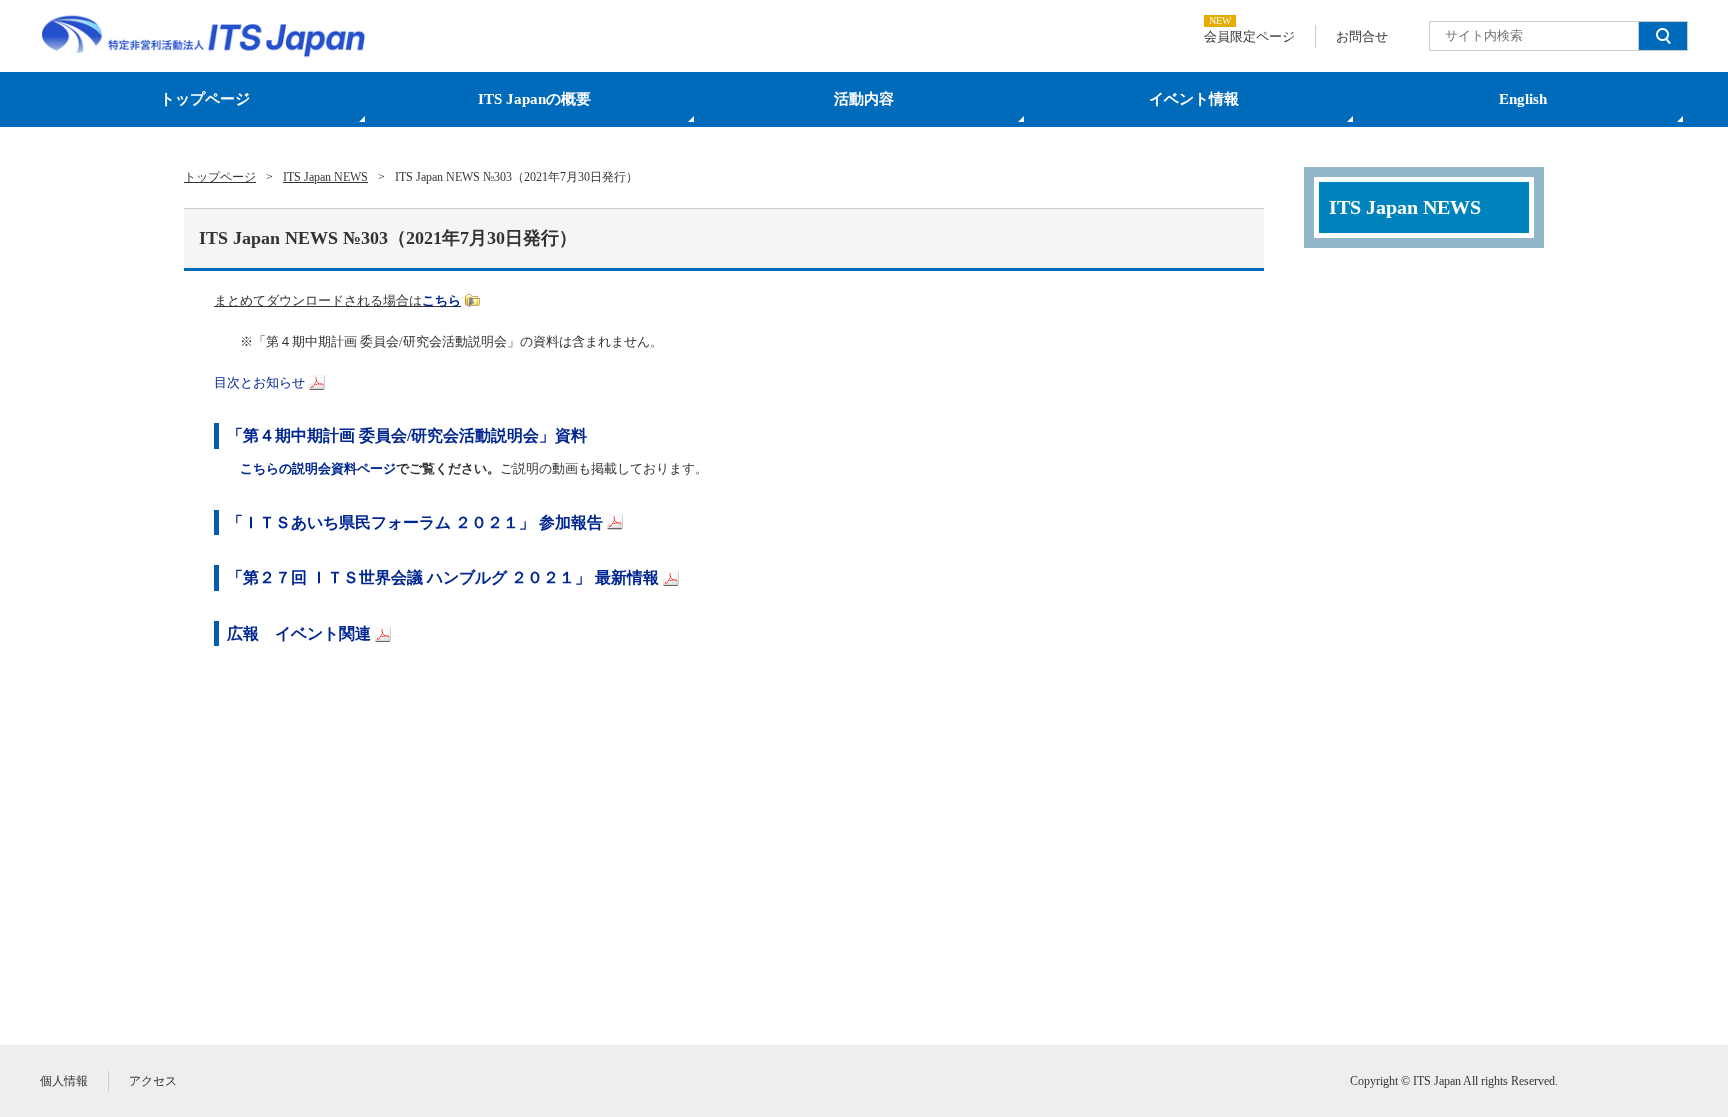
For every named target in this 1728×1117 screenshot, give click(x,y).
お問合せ (1362, 36)
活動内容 (864, 99)
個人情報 (64, 1081)
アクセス (153, 1081)
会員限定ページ (1249, 36)
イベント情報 (1194, 99)
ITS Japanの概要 (534, 99)
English (1523, 99)
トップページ (205, 99)
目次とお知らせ (259, 382)
